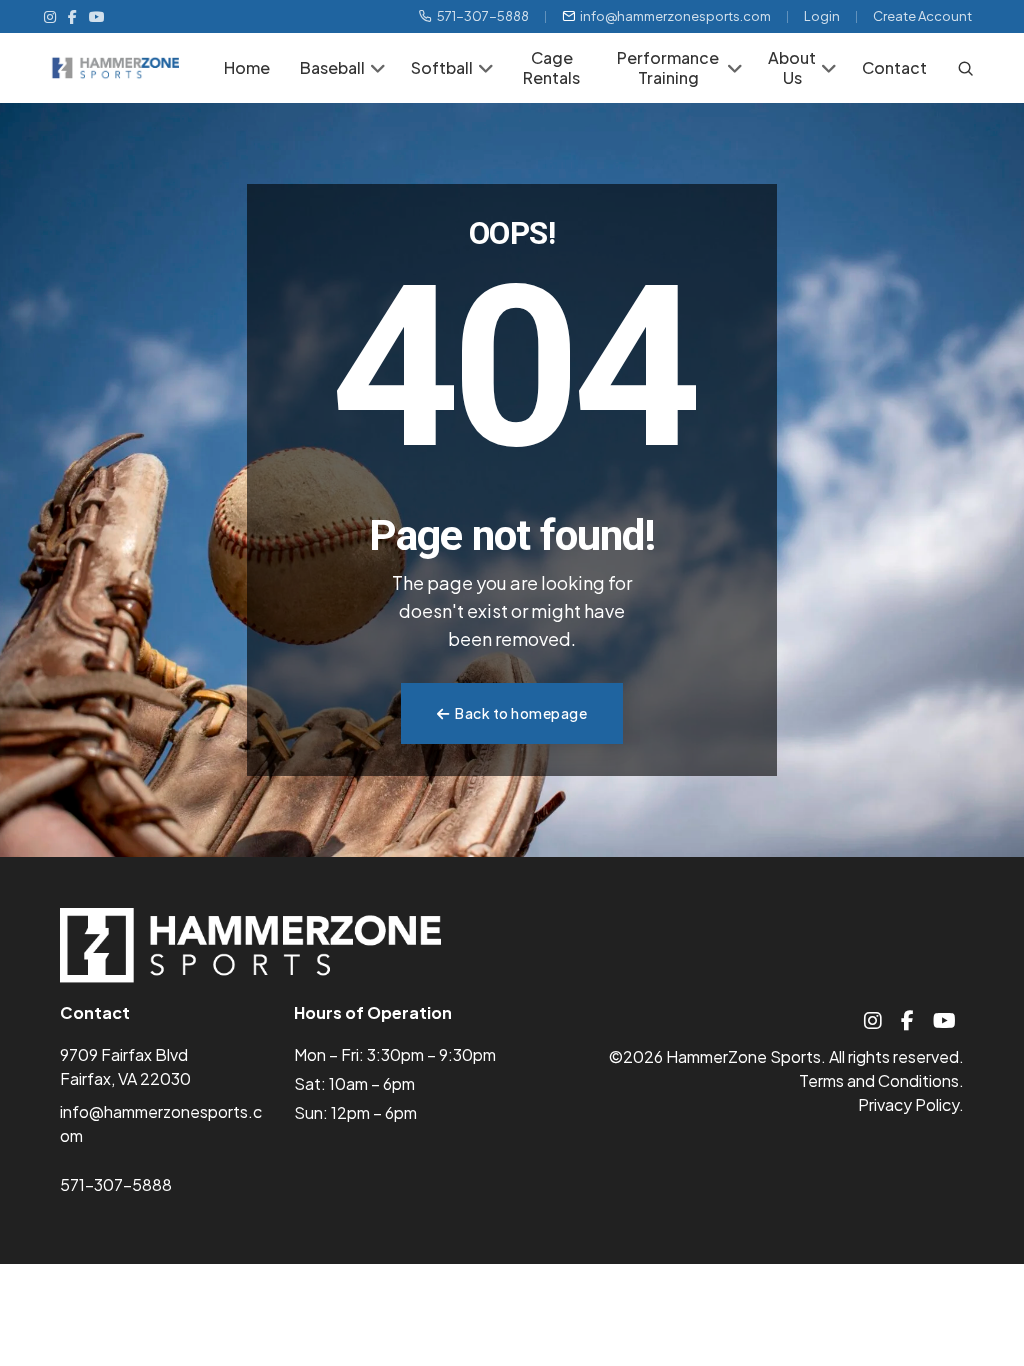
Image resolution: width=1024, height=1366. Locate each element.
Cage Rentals (551, 67)
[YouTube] (97, 16)
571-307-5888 (483, 16)
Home (247, 67)
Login (822, 16)
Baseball (332, 67)
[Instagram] (50, 16)
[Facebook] (72, 16)
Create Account (922, 16)
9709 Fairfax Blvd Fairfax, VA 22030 (125, 1066)
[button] (378, 70)
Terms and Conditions (879, 1080)
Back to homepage (521, 713)
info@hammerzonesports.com (675, 16)
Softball (442, 67)
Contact (894, 67)
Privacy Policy (908, 1104)
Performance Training (668, 67)
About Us (792, 67)
